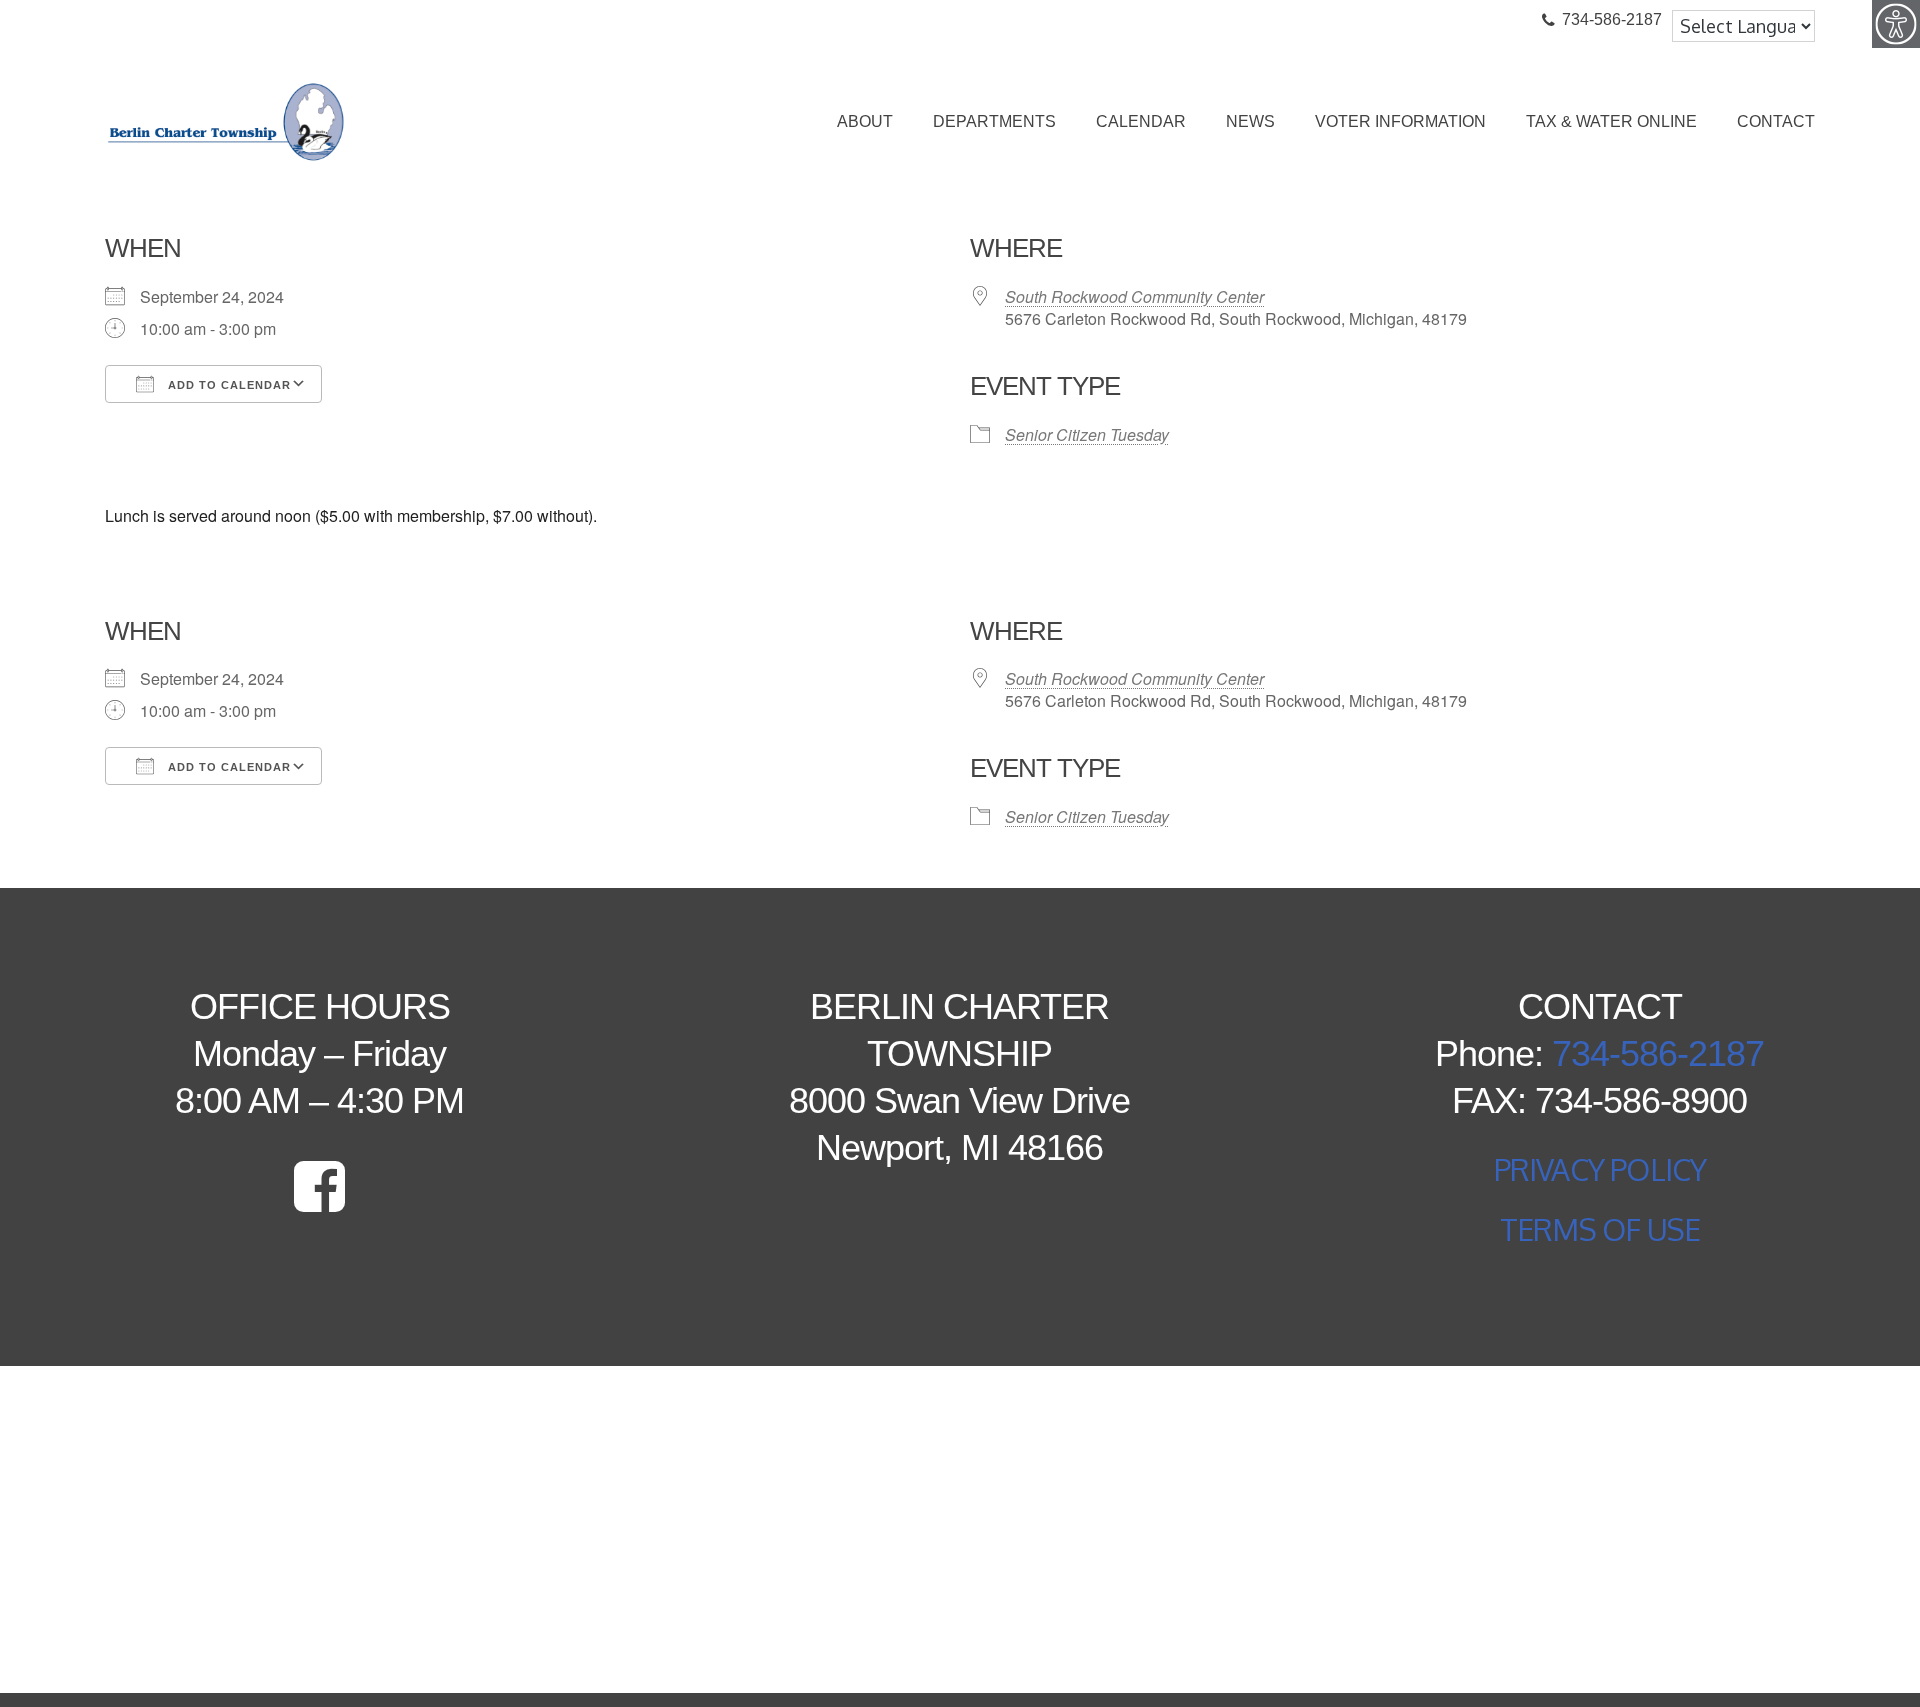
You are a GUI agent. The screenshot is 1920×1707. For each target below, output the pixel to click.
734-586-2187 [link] (1658, 1053)
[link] (1896, 24)
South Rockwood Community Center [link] (1134, 296)
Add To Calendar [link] (227, 385)
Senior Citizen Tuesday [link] (1087, 434)
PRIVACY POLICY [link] (1600, 1169)
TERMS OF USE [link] (1600, 1229)
